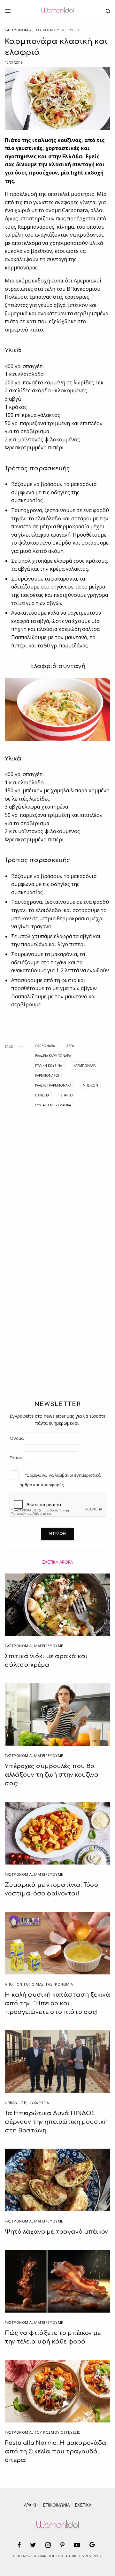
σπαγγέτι (68, 1095)
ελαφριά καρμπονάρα (53, 1056)
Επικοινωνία (56, 2505)
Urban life (15, 2103)
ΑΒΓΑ (70, 1046)
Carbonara (45, 1046)
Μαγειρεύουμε (49, 1646)
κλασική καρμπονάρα (53, 1085)
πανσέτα (42, 1095)
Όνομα (17, 1438)
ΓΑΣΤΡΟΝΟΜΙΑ (18, 30)
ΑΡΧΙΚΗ (31, 2505)
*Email (16, 1457)
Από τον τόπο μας (24, 1984)
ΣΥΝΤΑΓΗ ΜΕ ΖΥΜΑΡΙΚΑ (53, 1105)
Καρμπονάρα (84, 1066)
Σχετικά (83, 2505)
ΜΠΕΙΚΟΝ (90, 1085)
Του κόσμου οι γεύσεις (57, 30)
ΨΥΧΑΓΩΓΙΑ (39, 2103)
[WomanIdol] (57, 11)
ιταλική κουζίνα (49, 1066)
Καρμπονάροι (47, 1075)
